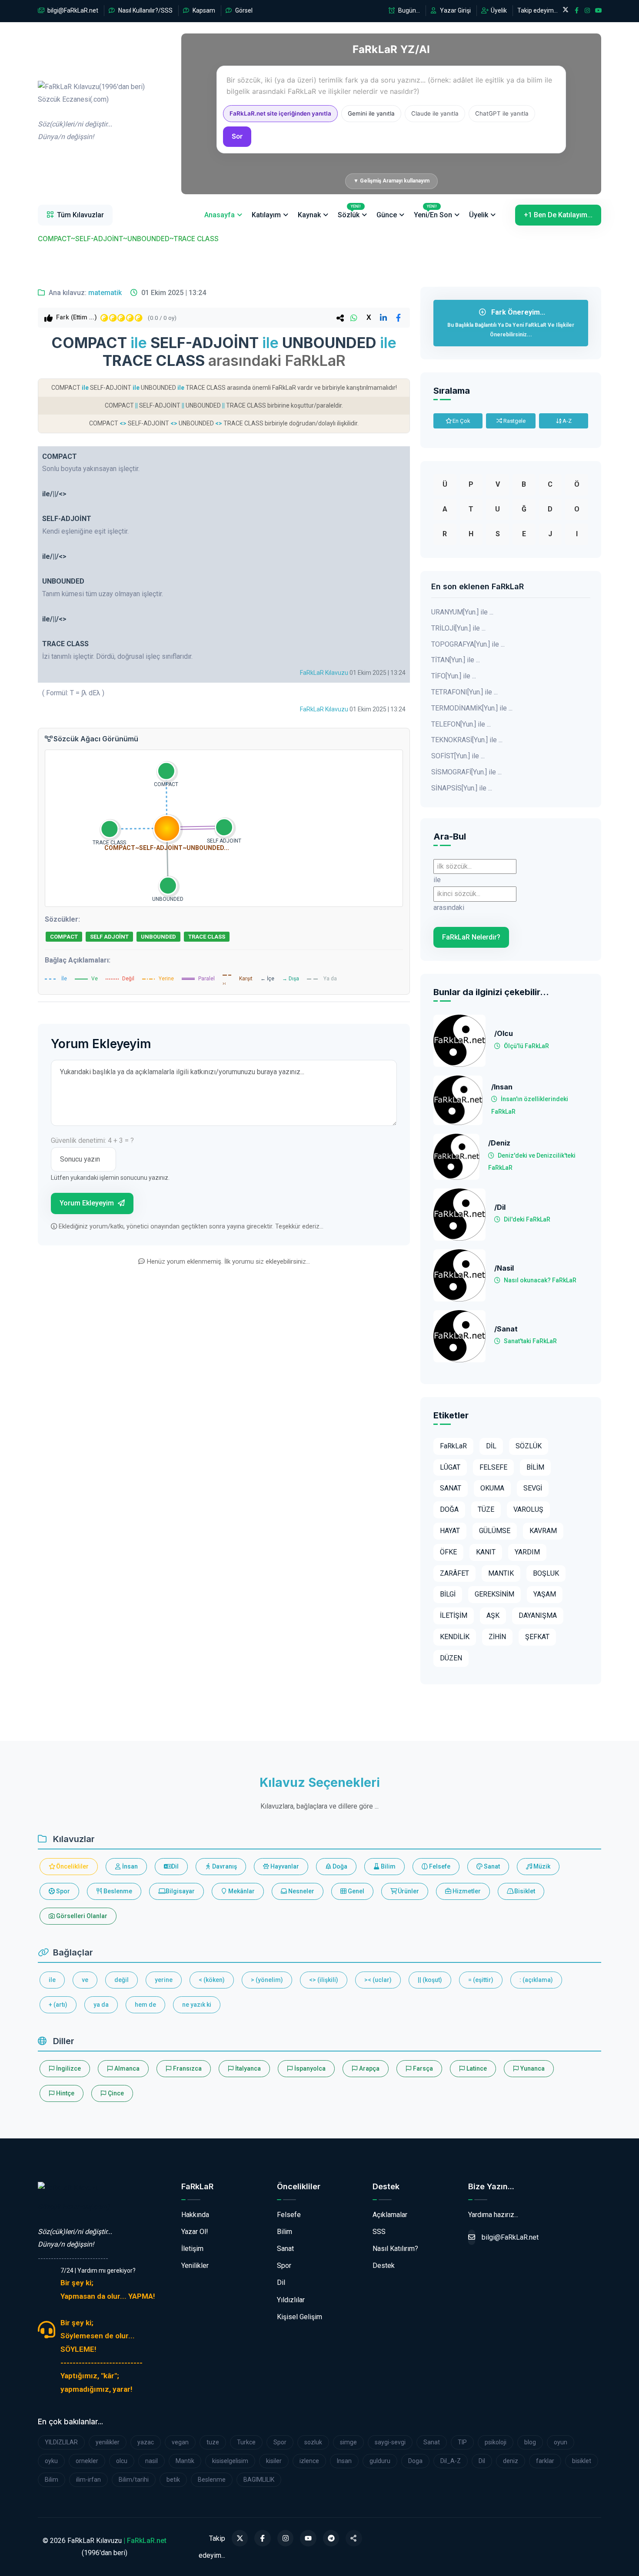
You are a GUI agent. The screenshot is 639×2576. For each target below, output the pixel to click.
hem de (145, 2005)
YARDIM (527, 1552)
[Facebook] (263, 2538)
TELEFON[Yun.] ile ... (461, 724)
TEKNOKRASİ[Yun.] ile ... (467, 740)
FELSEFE (493, 1467)
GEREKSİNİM (494, 1594)
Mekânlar (241, 1891)
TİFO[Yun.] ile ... (454, 676)
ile (52, 1980)
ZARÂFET (454, 1573)
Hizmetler (466, 1891)
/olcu (504, 1034)
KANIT (486, 1552)
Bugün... (408, 10)
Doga (415, 2461)
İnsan (129, 1866)
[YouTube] (308, 2538)
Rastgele (514, 421)
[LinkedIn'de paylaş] (383, 318)
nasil (151, 2461)
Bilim (388, 1866)
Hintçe (65, 2093)
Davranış (224, 1866)
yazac (146, 2442)
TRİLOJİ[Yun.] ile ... (458, 628)
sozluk (313, 2442)
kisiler (274, 2461)
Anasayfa (220, 215)
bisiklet (582, 2461)
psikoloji (496, 2442)
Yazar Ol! (195, 2232)
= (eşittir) (481, 1980)
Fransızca (187, 2068)
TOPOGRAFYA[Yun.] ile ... (468, 644)
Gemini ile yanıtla (371, 113)
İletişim (192, 2249)
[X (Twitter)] (240, 2538)
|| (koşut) (430, 1980)
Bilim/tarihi (134, 2480)
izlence (309, 2461)
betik (173, 2480)
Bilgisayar (180, 1891)
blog (530, 2442)
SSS (379, 2232)
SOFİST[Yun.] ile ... (458, 756)
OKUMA (492, 1488)
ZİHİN (497, 1637)
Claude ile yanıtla (435, 113)
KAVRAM (543, 1531)
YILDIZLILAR (61, 2442)
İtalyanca (247, 2068)
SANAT (451, 1488)
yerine (164, 1980)
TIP (462, 2442)
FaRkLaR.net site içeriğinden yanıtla (280, 113)
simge (348, 2442)
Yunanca (532, 2068)
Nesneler (301, 1891)
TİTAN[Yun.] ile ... (456, 660)
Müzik (541, 1866)
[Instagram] (286, 2538)
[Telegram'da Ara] (331, 2538)
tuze (213, 2442)
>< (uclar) (378, 1980)
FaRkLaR (453, 1446)
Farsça (422, 2068)
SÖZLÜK (529, 1446)
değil (121, 1980)
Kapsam (203, 10)
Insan (344, 2461)
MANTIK (501, 1573)
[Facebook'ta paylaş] (398, 318)
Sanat (491, 1866)
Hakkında (195, 2215)
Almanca (126, 2068)
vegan (180, 2442)
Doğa (339, 1866)
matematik (105, 293)
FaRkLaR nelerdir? (471, 937)
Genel (355, 1891)
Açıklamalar (390, 2215)
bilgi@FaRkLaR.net (72, 10)
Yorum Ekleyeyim (88, 1203)
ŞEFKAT (537, 1637)
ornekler (87, 2461)
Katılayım (266, 215)
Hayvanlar (284, 1866)
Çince (115, 2093)
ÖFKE (448, 1552)
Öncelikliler (72, 1866)
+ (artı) (58, 2005)
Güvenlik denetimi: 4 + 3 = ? (92, 1140)
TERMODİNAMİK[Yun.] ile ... (472, 708)
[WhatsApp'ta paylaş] (354, 318)
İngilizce (68, 2068)
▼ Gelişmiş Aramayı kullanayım (391, 181)
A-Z (566, 421)
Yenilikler (195, 2266)
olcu (122, 2461)
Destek (384, 2266)
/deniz (499, 1143)
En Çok (461, 421)
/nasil (504, 1268)
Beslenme (117, 1891)
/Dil (500, 1207)
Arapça (369, 2068)
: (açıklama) (536, 1980)
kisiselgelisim (230, 2461)
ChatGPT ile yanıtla (502, 113)
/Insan (502, 1087)
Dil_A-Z (451, 2461)
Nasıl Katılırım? (395, 2249)
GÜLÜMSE (495, 1531)
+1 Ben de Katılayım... (558, 215)
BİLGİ (448, 1594)
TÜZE (486, 1509)
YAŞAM (545, 1594)
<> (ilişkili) (324, 1980)
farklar (545, 2461)
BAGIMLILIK (259, 2480)
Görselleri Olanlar (81, 1916)
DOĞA (449, 1509)
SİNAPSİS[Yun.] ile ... (462, 788)
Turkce (246, 2442)
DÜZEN (451, 1658)
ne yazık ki (197, 2005)
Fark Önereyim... (511, 323)
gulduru (380, 2461)
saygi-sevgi (390, 2442)
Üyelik (498, 10)
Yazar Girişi (455, 10)
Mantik (185, 2461)
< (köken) (212, 1980)
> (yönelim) (267, 1980)
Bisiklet (524, 1891)
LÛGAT (450, 1467)
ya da (101, 2005)
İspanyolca (309, 2068)
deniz (511, 2461)
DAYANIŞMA (538, 1615)
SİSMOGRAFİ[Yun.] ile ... (466, 772)
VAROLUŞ (528, 1509)
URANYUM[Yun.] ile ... (462, 612)
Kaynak (309, 215)
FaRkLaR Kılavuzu (324, 673)
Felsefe (439, 1866)
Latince (476, 2068)
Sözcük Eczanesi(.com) (74, 2207)
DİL (491, 1446)
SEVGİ (533, 1488)
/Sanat (506, 1329)
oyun (561, 2442)
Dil (174, 1866)
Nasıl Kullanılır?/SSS (145, 10)
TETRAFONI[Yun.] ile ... (464, 692)
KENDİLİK (455, 1637)
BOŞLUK (546, 1573)
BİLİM (535, 1467)
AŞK (493, 1615)
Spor (62, 1891)
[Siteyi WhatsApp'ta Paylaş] (354, 2538)
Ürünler (408, 1891)
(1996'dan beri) (91, 112)
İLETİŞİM (454, 1615)
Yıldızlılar (291, 2300)
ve (85, 1980)
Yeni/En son (433, 212)
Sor (237, 136)
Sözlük (349, 212)
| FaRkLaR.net (145, 2541)
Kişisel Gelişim (300, 2317)
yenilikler (108, 2442)
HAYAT (450, 1531)
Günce (387, 215)
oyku (51, 2461)
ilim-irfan (88, 2480)
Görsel (243, 10)
